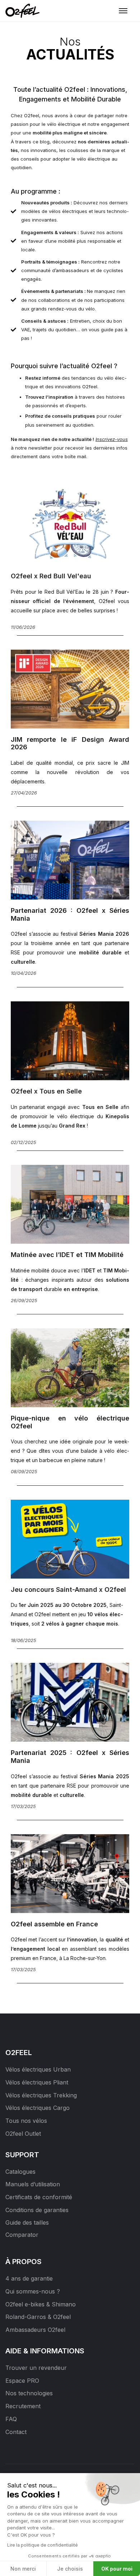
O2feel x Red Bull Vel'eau (51, 576)
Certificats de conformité (39, 2197)
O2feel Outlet (23, 2134)
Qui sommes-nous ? (33, 2291)
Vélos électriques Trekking (41, 2095)
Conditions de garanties (37, 2210)
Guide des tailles (27, 2222)
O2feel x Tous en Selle (46, 1091)
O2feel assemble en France (54, 1924)
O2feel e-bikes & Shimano (41, 2304)
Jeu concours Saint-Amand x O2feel (68, 1590)
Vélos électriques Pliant (37, 2082)
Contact (16, 2432)
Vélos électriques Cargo (38, 2108)
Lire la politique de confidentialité (43, 2545)
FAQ (11, 2419)
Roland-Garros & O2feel (38, 2317)
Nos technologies (29, 2393)
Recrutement (23, 2406)
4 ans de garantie (29, 2278)
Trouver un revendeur (36, 2368)
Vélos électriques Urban (38, 2069)
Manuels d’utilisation (33, 2184)
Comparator (22, 2235)
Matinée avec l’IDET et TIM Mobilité (67, 1255)
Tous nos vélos (26, 2121)
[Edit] (10, 2007)
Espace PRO (22, 2381)
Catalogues (20, 2172)
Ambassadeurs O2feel (35, 2330)
